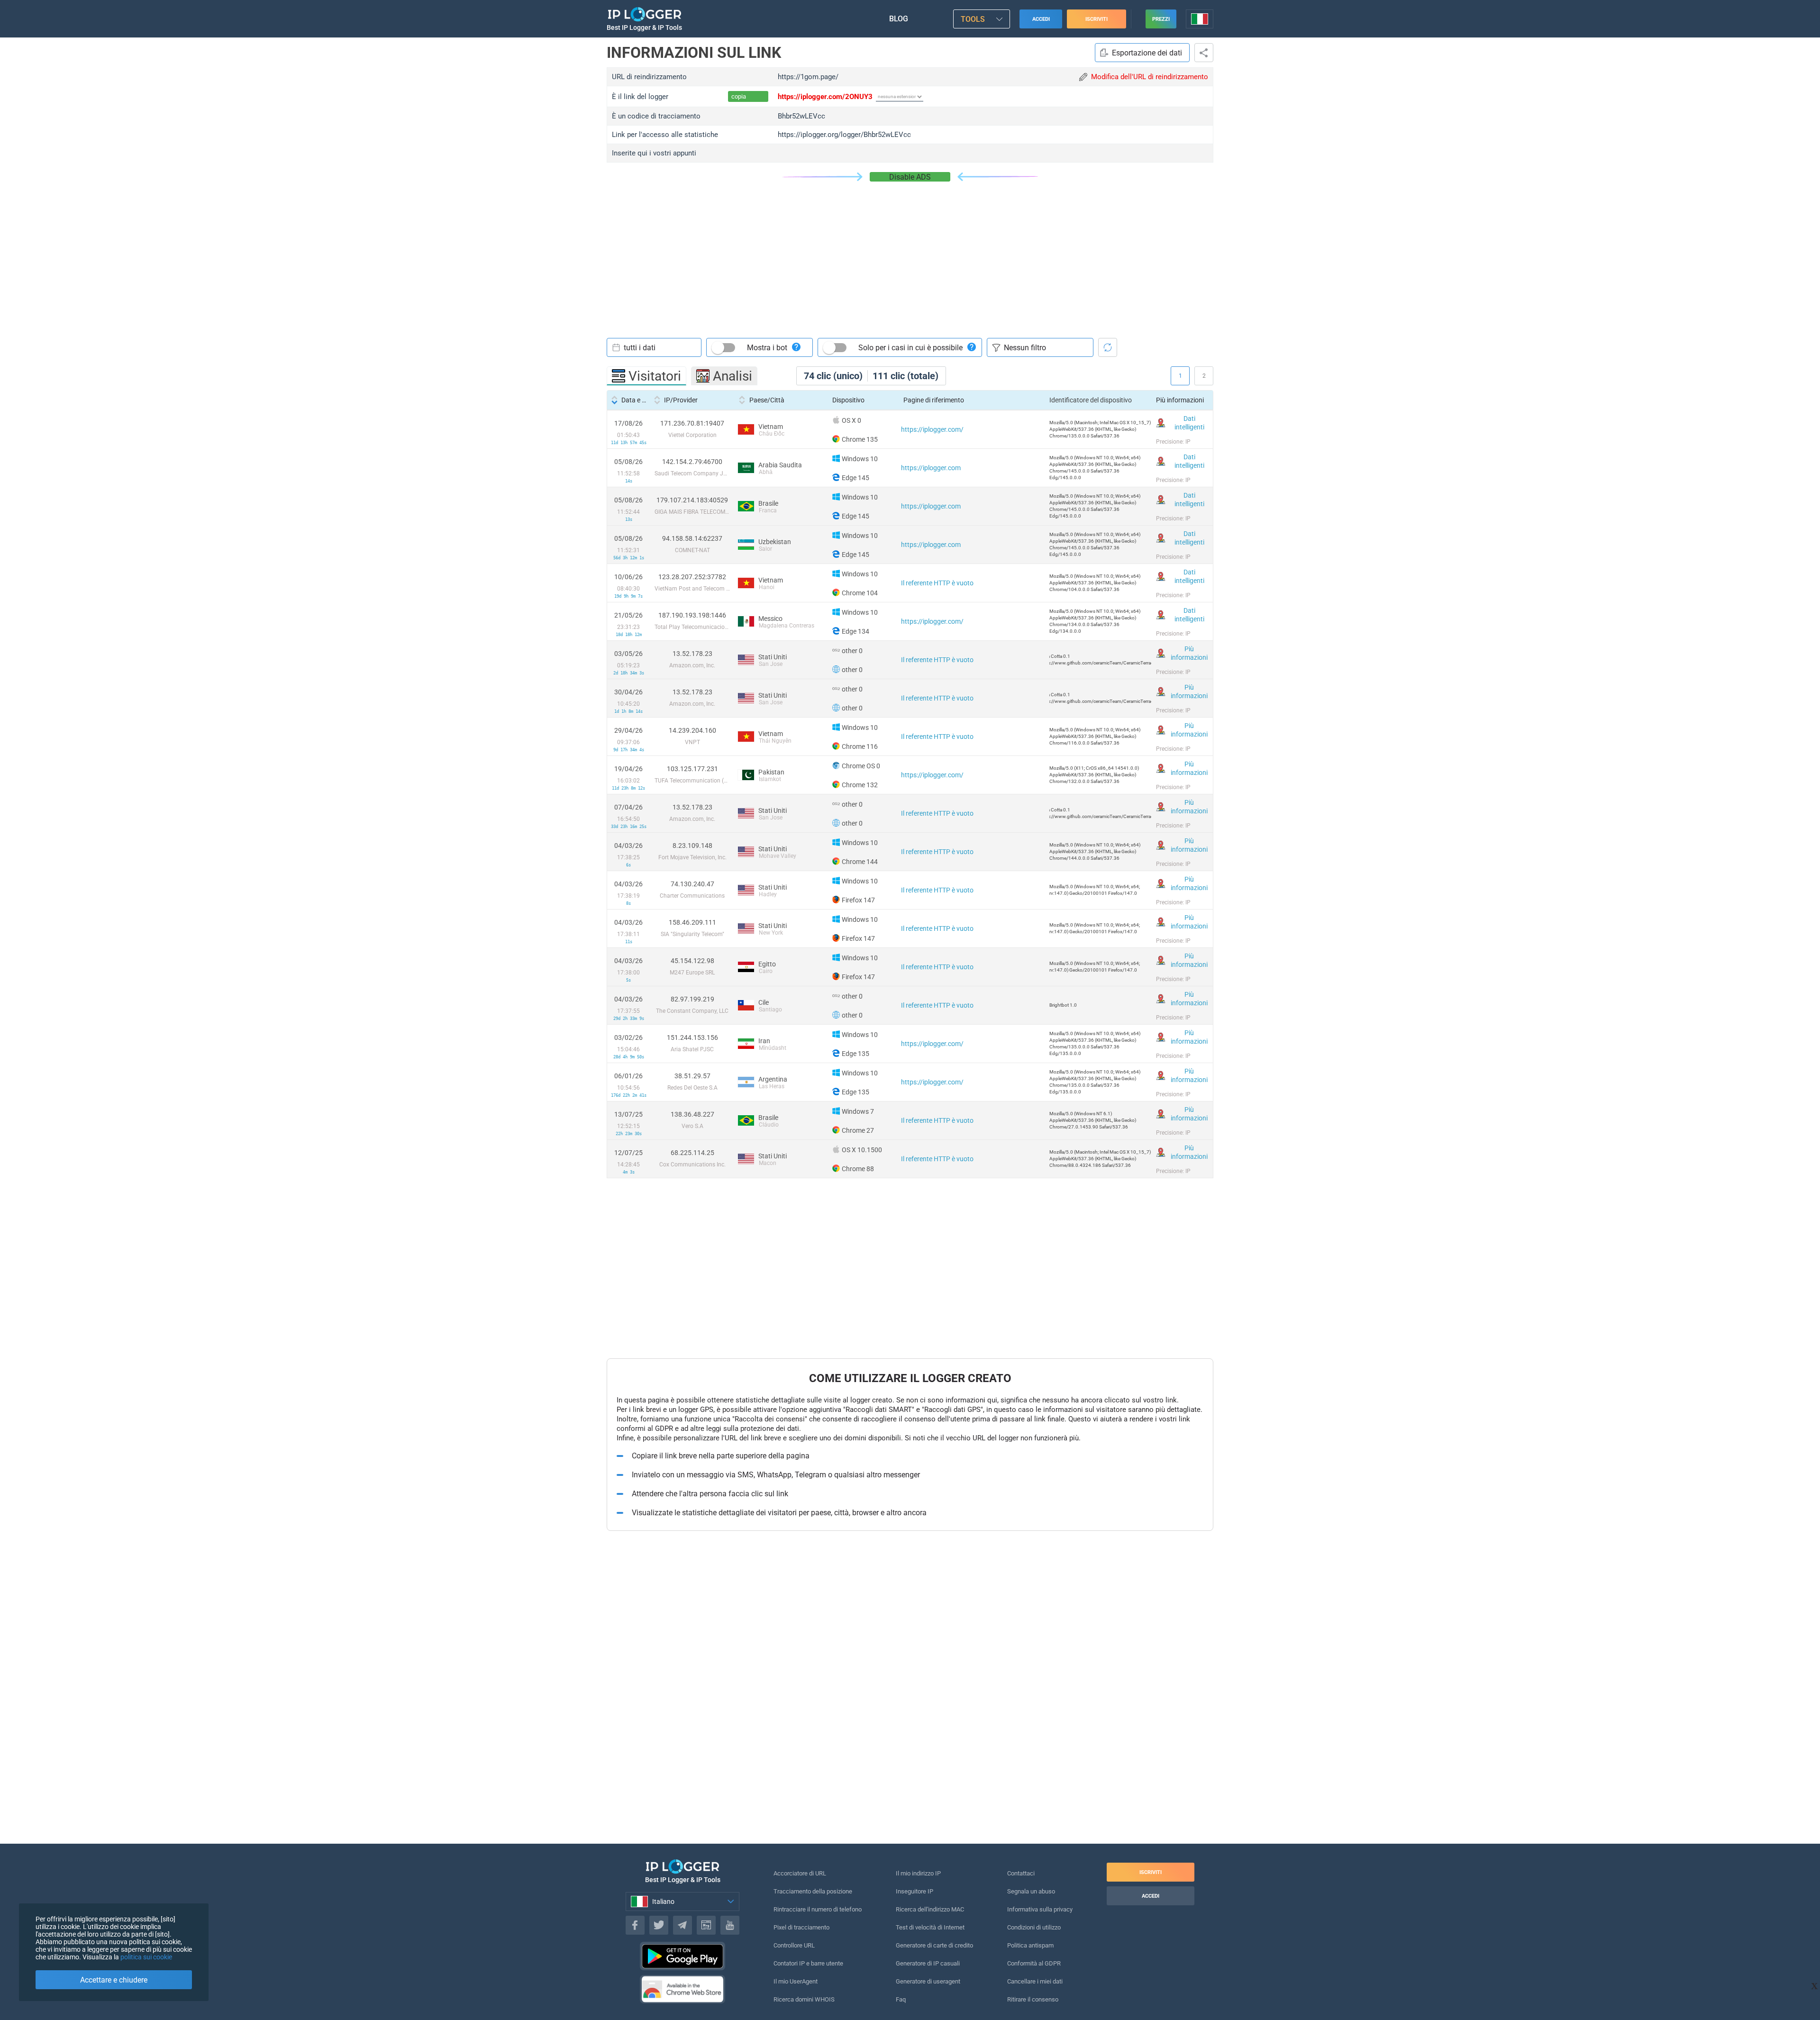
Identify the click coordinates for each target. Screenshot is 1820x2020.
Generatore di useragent (928, 1981)
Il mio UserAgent (796, 1981)
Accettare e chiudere (114, 1980)
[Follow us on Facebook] (635, 1925)
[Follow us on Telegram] (682, 1925)
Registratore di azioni (1204, 53)
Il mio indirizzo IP (918, 1873)
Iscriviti (1097, 19)
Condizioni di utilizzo (1034, 1927)
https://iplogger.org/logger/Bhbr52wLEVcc (844, 135)
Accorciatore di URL (800, 1873)
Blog (899, 19)
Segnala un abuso (1031, 1891)
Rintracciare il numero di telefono (818, 1909)
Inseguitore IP (915, 1891)
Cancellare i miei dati (1035, 1981)
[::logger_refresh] (1108, 347)
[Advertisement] (910, 253)
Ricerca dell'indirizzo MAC (930, 1909)
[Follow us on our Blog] (706, 1925)
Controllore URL (794, 1945)
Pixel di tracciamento (801, 1927)
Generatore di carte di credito (934, 1945)
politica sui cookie (146, 1957)
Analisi (733, 376)
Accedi (1041, 19)
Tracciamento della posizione (813, 1891)
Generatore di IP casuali (928, 1963)
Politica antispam (1030, 1945)
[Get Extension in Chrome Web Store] (682, 1989)
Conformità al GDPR (1034, 1963)
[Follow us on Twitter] (659, 1925)
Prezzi (1161, 19)
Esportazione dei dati (1147, 53)
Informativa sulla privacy (1040, 1909)
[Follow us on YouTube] (730, 1925)
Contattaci (1021, 1873)
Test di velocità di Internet (930, 1927)
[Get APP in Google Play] (682, 1956)
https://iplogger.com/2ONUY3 (825, 97)
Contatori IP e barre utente (808, 1963)
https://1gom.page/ (808, 77)
